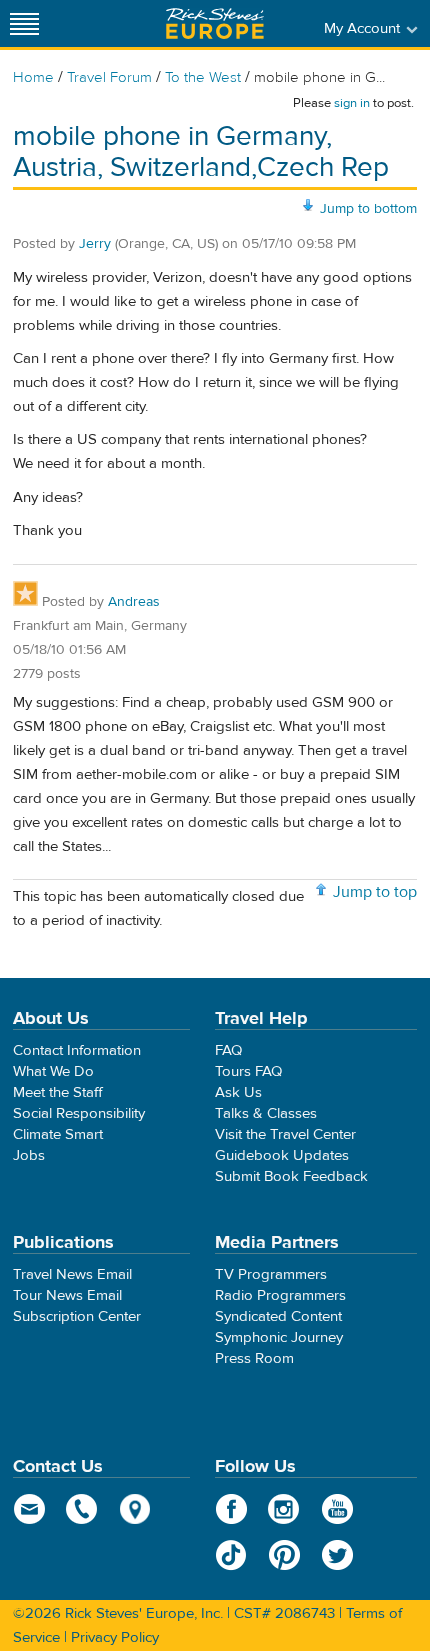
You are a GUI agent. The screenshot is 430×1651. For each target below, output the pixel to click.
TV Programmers (271, 1274)
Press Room (254, 1358)
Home (33, 77)
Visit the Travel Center (285, 1134)
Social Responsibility (79, 1113)
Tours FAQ (248, 1071)
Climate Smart (58, 1134)
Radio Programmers (280, 1295)
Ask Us (238, 1092)
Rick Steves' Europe (215, 23)
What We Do (53, 1071)
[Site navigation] (25, 23)
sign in (352, 103)
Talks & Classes (266, 1113)
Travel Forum (109, 77)
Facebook (231, 1509)
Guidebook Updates (282, 1155)
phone (82, 1509)
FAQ (228, 1050)
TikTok (231, 1555)
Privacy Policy (115, 1637)
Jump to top (375, 892)
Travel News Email (72, 1274)
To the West (203, 77)
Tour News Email (67, 1295)
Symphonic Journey (279, 1337)
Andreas (134, 602)
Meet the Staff (58, 1092)
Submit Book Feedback (291, 1176)
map (135, 1509)
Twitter (337, 1555)
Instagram (284, 1509)
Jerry (95, 244)
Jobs (29, 1155)
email (29, 1509)
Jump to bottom (368, 209)
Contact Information (77, 1050)
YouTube (337, 1509)
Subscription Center (77, 1316)
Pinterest (284, 1555)
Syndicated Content (278, 1316)
